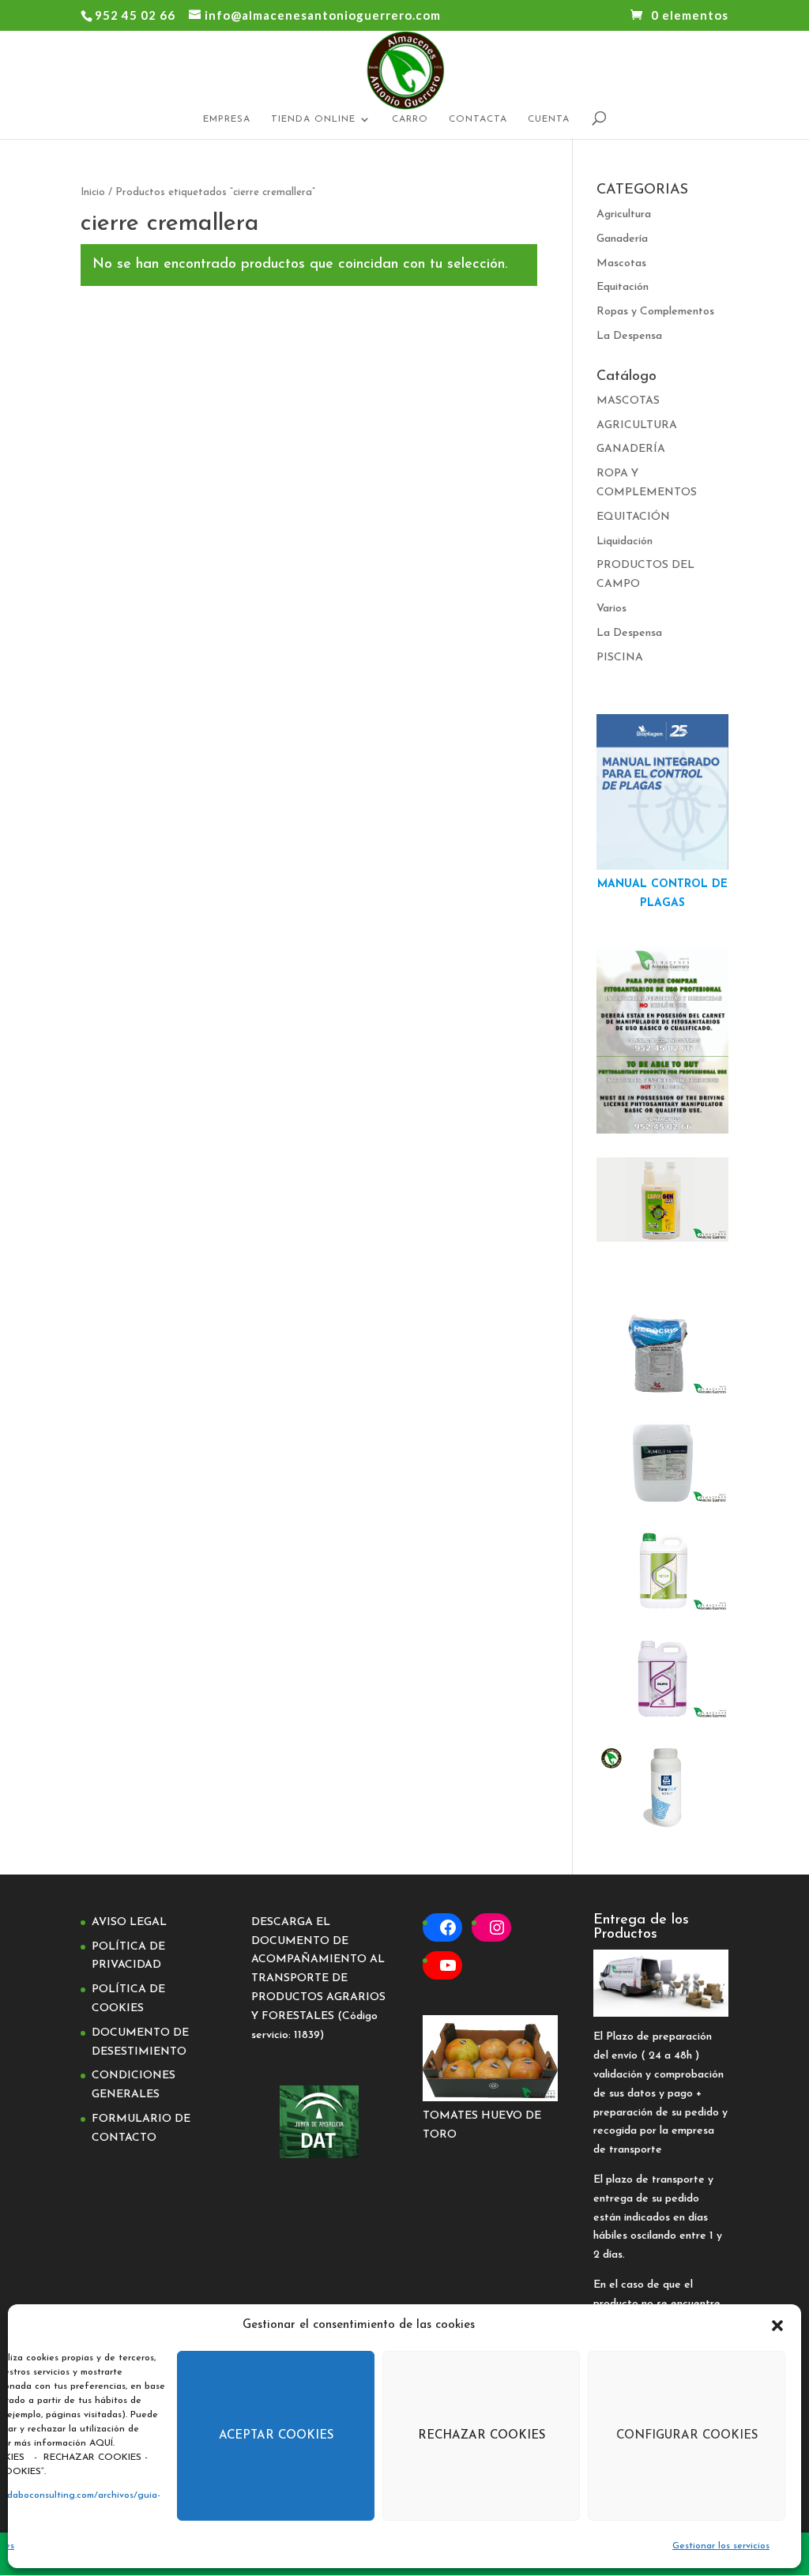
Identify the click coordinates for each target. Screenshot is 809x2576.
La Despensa (629, 336)
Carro (410, 119)
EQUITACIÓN (633, 517)
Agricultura (624, 214)
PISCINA (620, 658)
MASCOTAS (628, 401)
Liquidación (625, 542)
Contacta (478, 119)
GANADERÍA (631, 449)
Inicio (93, 192)
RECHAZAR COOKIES (482, 2436)
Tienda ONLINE (313, 119)
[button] (777, 2326)
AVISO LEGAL (129, 1922)
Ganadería (622, 239)
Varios (611, 609)
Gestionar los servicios (721, 2546)
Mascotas (621, 263)
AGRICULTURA (637, 425)
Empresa (227, 119)
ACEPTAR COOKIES (276, 2436)
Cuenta (549, 119)
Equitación (623, 287)
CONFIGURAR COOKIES (687, 2436)
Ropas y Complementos (655, 312)
